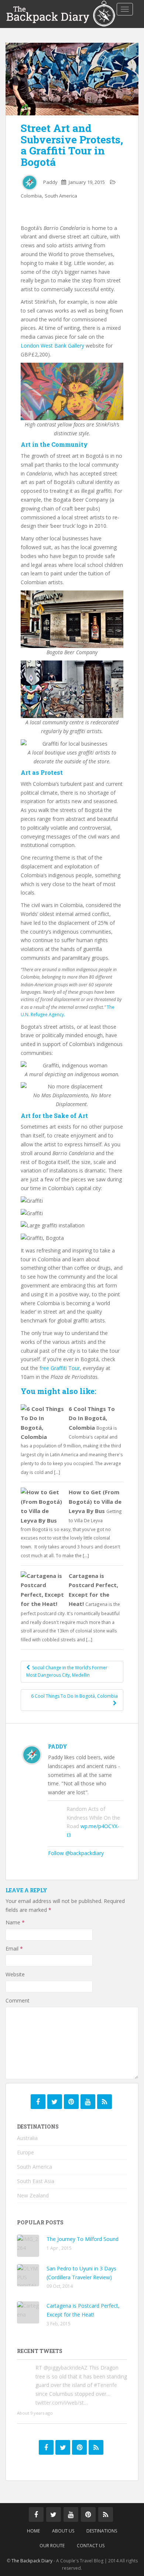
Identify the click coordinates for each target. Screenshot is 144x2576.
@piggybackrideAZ (66, 2368)
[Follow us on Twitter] (55, 2102)
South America (61, 196)
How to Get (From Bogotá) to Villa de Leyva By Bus (95, 1501)
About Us (63, 2531)
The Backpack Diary (32, 2561)
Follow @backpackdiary (76, 1853)
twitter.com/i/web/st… (62, 2403)
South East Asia (36, 2181)
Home (33, 2531)
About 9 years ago (35, 2413)
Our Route (52, 2546)
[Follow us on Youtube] (71, 2514)
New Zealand (33, 2195)
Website (15, 1974)
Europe (25, 2152)
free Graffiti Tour (60, 1368)
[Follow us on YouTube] (88, 2102)
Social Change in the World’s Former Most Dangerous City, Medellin (67, 1671)
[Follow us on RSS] (104, 2102)
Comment (18, 2000)
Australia (27, 2138)
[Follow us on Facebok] (38, 2102)
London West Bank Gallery (53, 346)
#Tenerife (105, 2385)
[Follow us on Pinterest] (71, 2102)
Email (14, 1948)
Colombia (31, 196)
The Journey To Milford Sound (83, 2239)
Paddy (50, 182)
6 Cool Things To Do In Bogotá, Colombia (92, 1418)
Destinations (102, 2531)
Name (15, 1922)
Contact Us (91, 2546)
